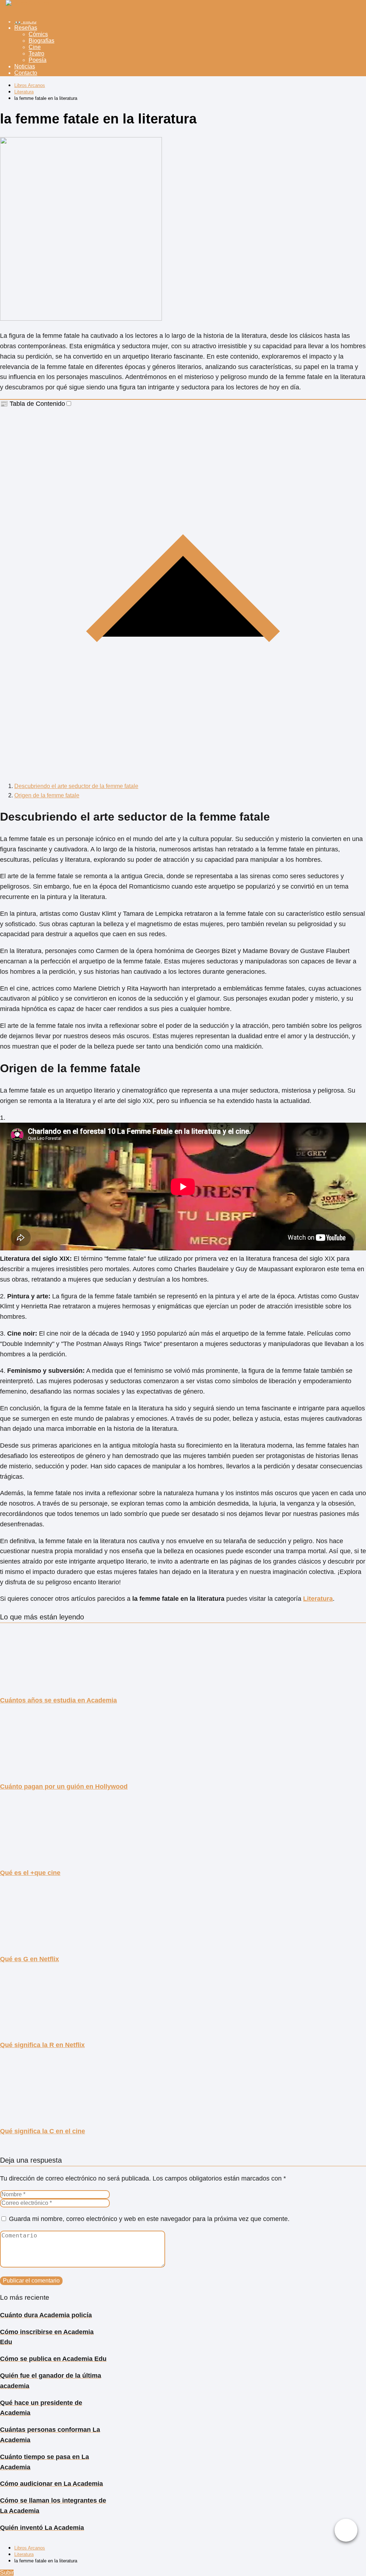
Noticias (25, 66)
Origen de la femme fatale (47, 795)
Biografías (41, 41)
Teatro (36, 54)
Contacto (26, 73)
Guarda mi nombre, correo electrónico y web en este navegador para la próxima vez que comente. (149, 2219)
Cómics (38, 34)
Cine (35, 47)
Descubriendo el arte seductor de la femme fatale (76, 786)
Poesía (38, 60)
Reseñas (26, 28)
